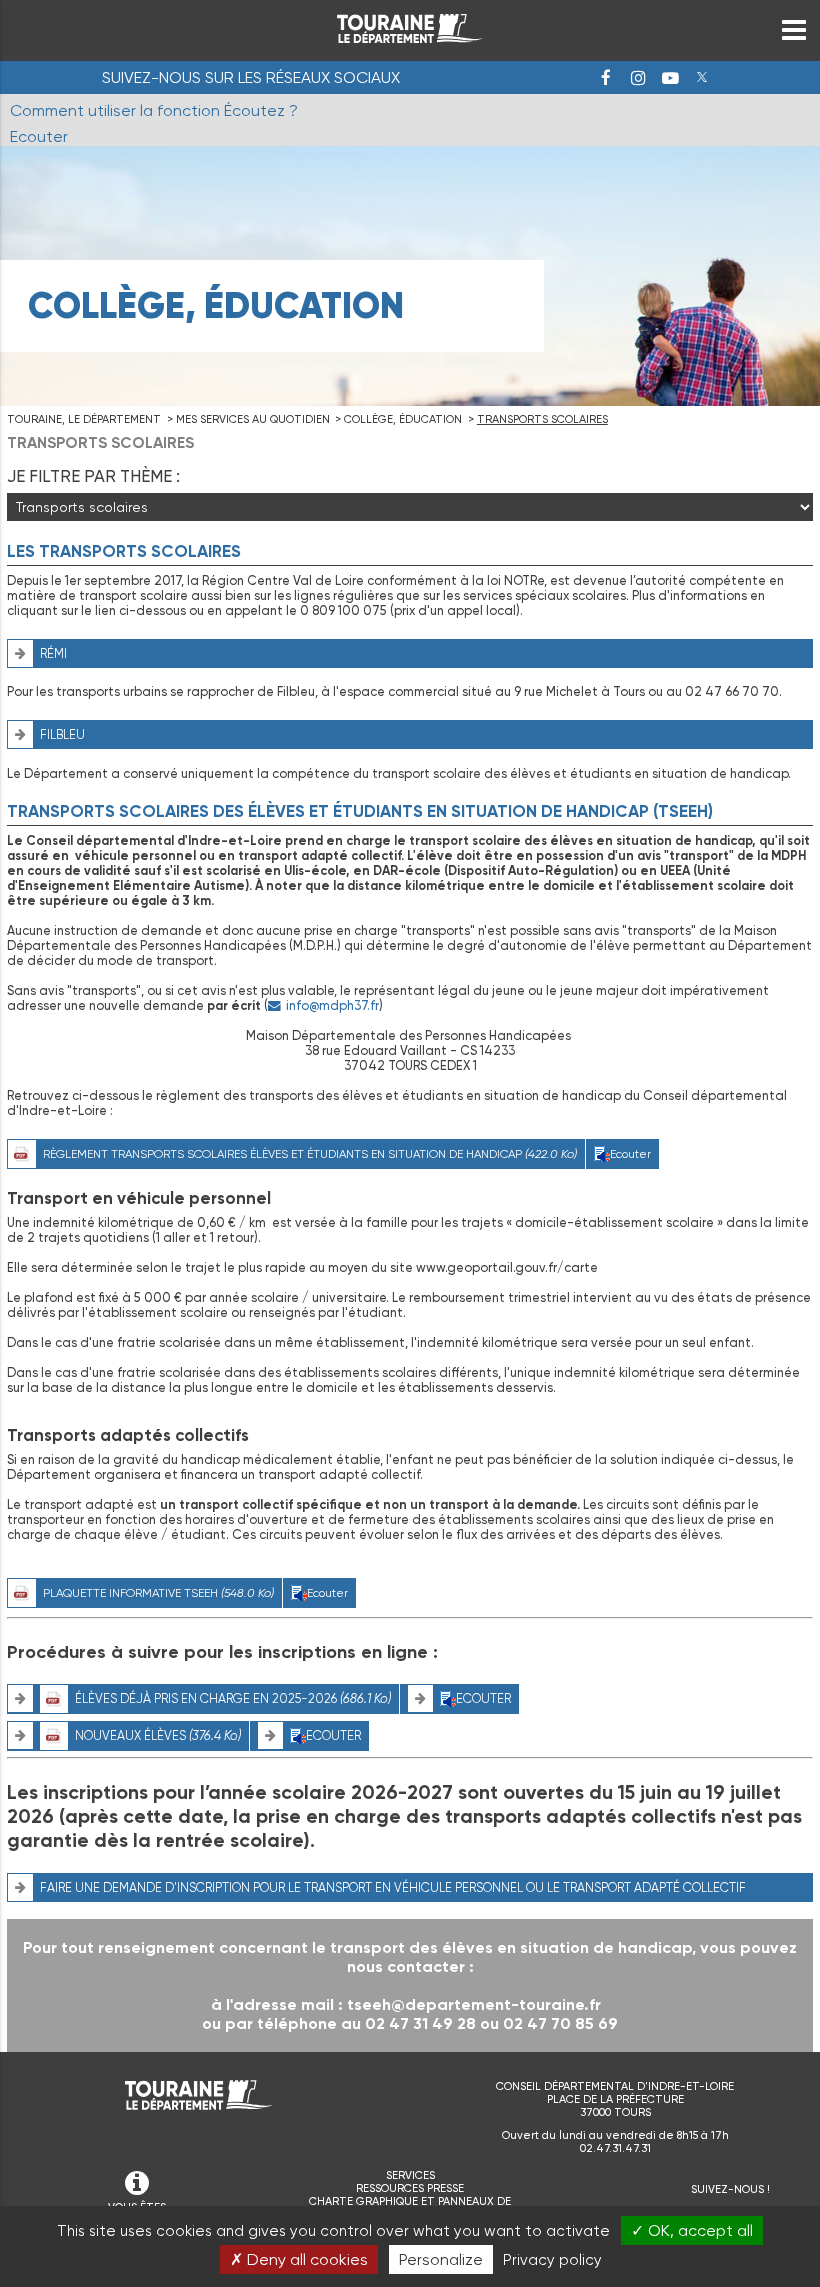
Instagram (638, 78)
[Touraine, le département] (410, 37)
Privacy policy (552, 2260)
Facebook (606, 78)
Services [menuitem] (410, 2175)
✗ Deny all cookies (299, 2259)
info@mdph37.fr (332, 1005)
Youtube (670, 78)
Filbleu (62, 734)
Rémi (53, 653)
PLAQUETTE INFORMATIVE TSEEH (158, 1593)
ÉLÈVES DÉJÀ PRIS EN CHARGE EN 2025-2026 (233, 1698)
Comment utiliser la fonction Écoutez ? (154, 110)
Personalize (441, 2259)
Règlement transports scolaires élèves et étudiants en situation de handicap (310, 1154)
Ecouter (630, 1154)
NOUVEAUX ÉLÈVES (158, 1735)
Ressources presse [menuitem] (410, 2188)
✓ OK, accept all (692, 2230)
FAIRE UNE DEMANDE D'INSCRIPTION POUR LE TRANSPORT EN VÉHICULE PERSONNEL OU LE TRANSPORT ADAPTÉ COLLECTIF (393, 1887)
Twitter (702, 78)
